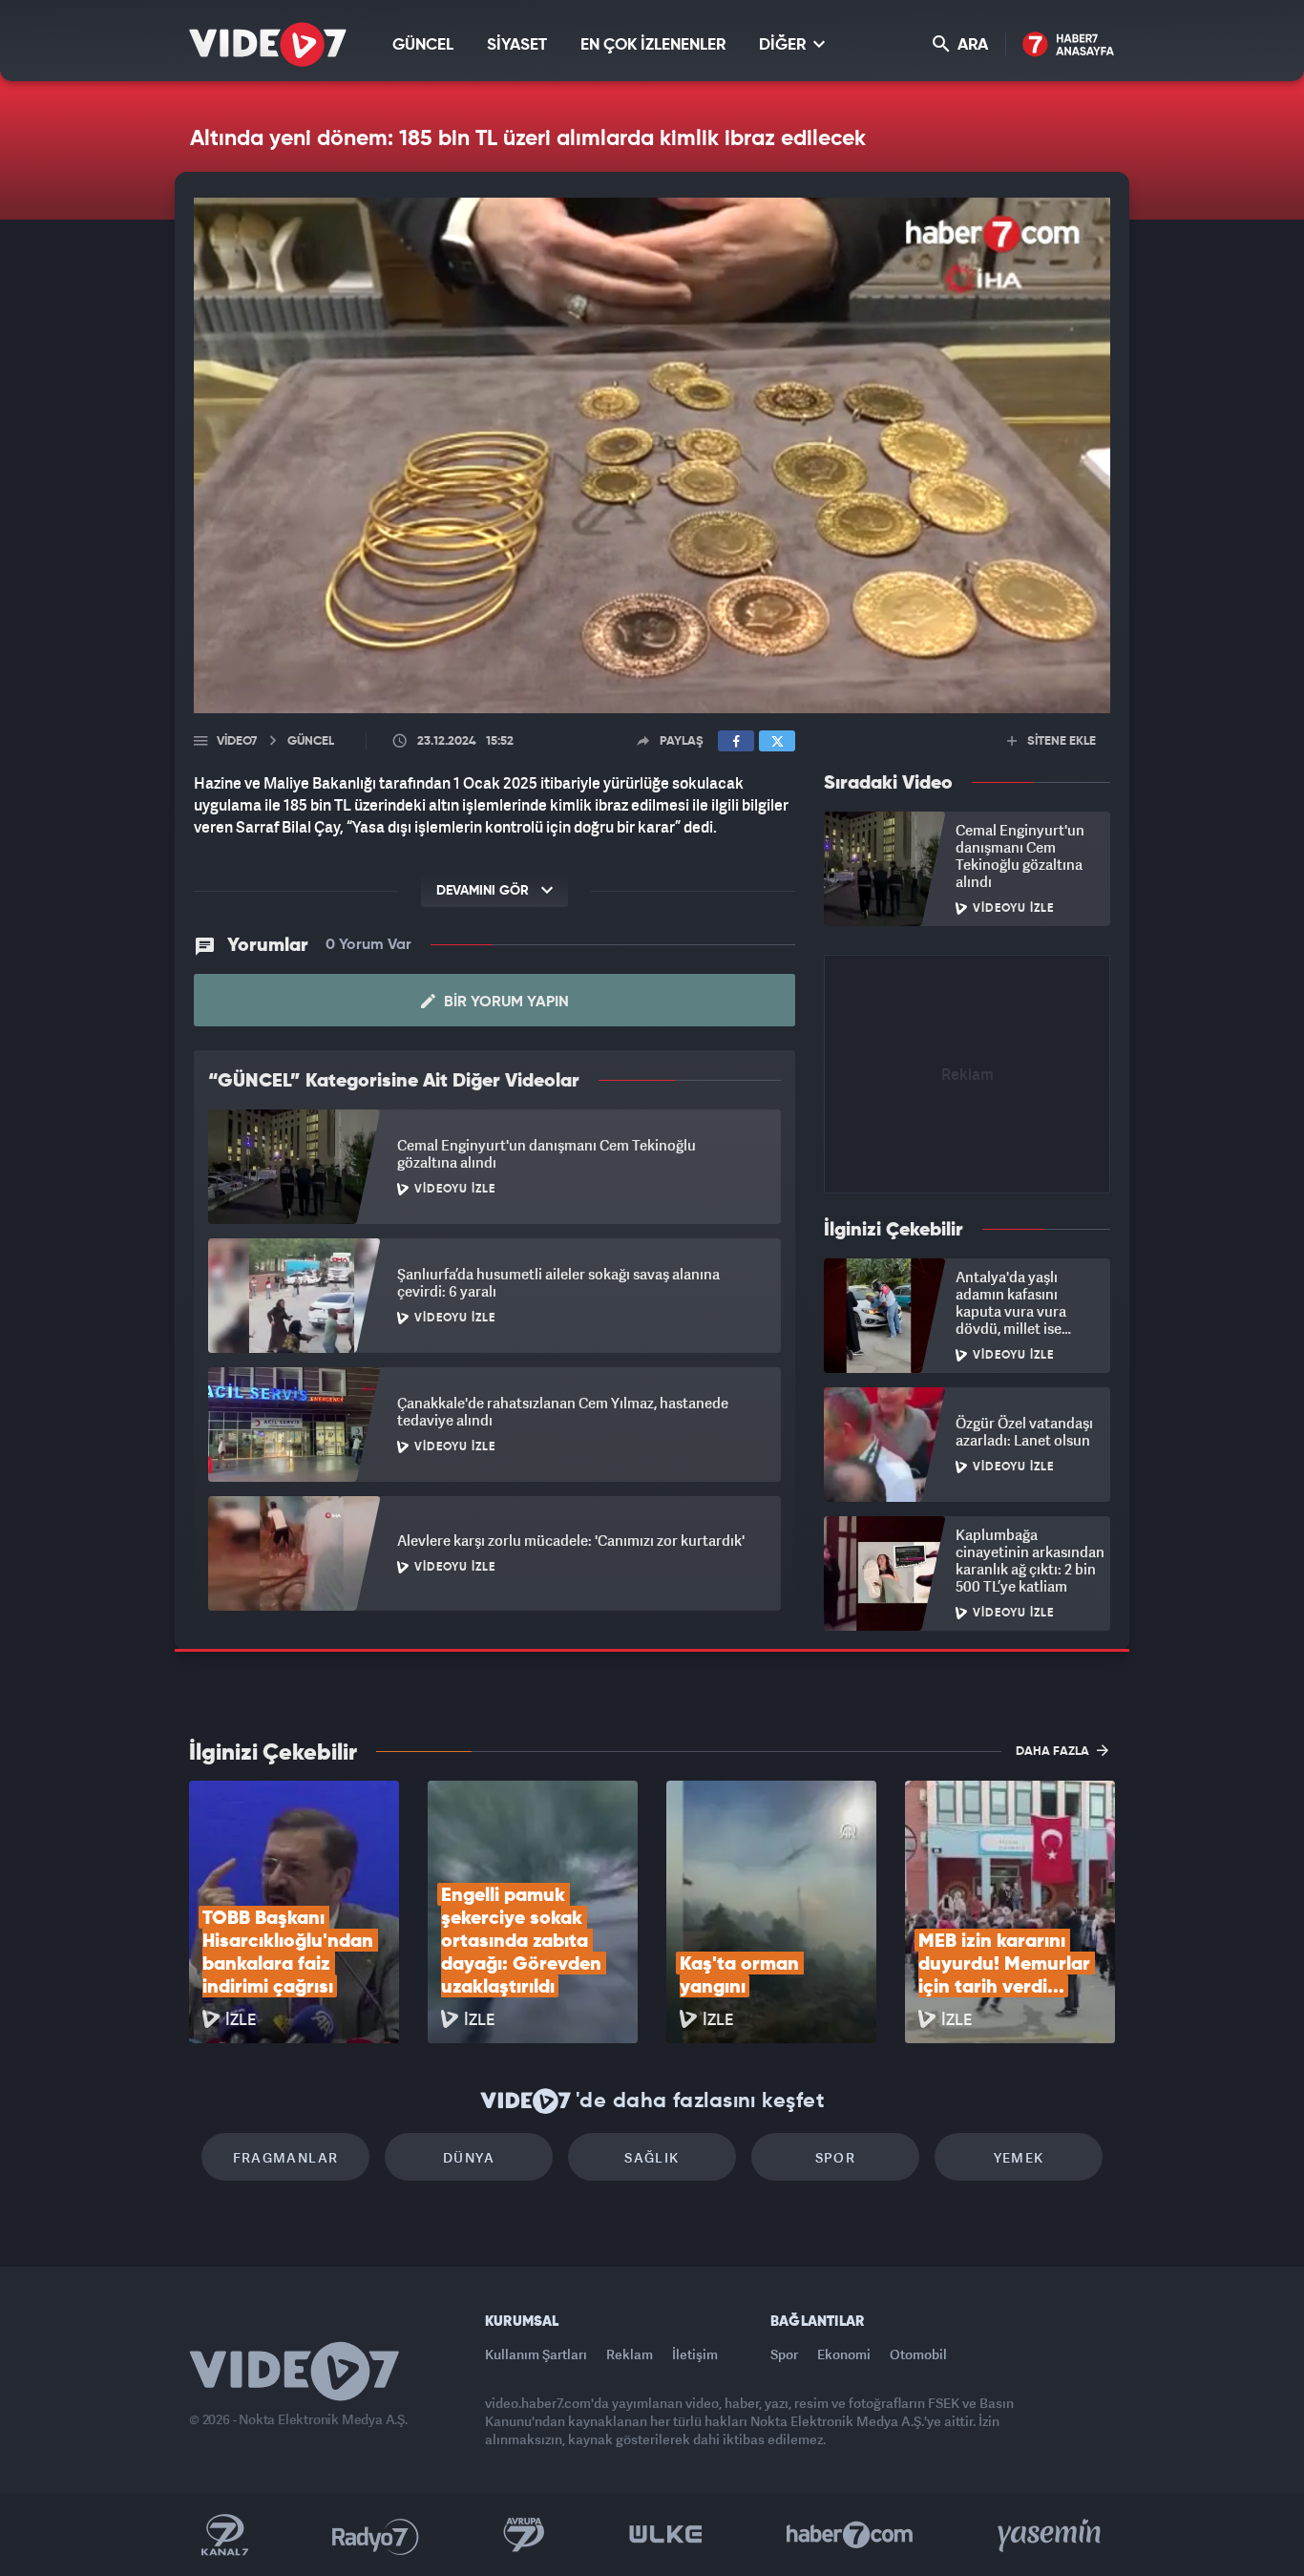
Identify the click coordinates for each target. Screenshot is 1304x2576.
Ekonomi (844, 2354)
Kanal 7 (224, 2535)
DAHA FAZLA (1054, 1752)
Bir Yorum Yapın (505, 1003)
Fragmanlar (286, 2157)
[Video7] (268, 44)
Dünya (469, 2157)
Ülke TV (666, 2535)
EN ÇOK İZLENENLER (653, 45)
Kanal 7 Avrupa (524, 2535)
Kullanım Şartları (536, 2354)
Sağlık (652, 2157)
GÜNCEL (423, 45)
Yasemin (1051, 2535)
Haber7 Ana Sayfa (1069, 45)
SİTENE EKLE (1060, 741)
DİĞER (784, 45)
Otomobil (918, 2354)
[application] (652, 455)
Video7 (237, 741)
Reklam (630, 2354)
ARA (971, 45)
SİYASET (517, 45)
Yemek (1019, 2157)
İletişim (695, 2354)
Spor (836, 2157)
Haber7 (850, 2535)
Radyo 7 (376, 2535)
